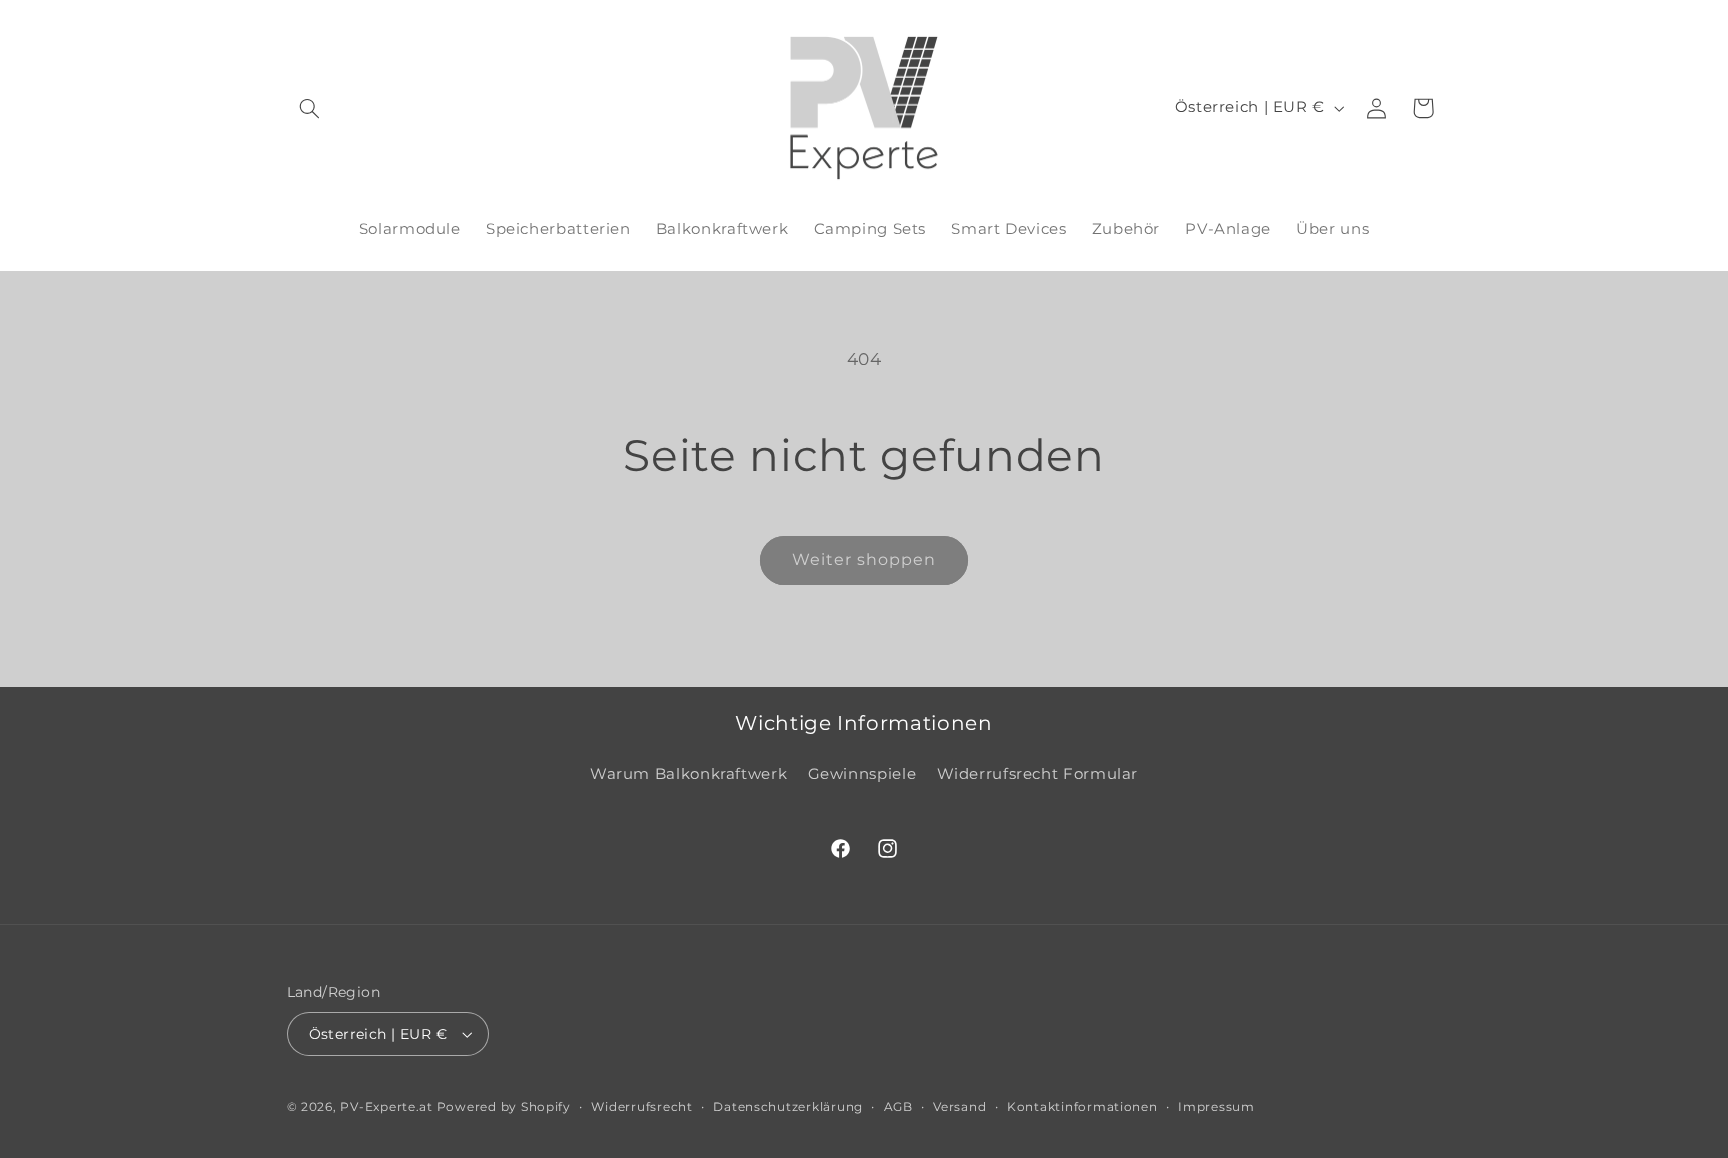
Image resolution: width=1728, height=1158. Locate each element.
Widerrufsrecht (641, 1107)
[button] (310, 108)
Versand (959, 1107)
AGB (898, 1107)
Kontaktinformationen (1082, 1107)
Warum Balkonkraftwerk (688, 774)
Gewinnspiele (862, 774)
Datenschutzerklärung (788, 1107)
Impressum (1216, 1107)
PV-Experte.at (386, 1107)
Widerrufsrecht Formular (1038, 774)
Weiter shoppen (864, 559)
